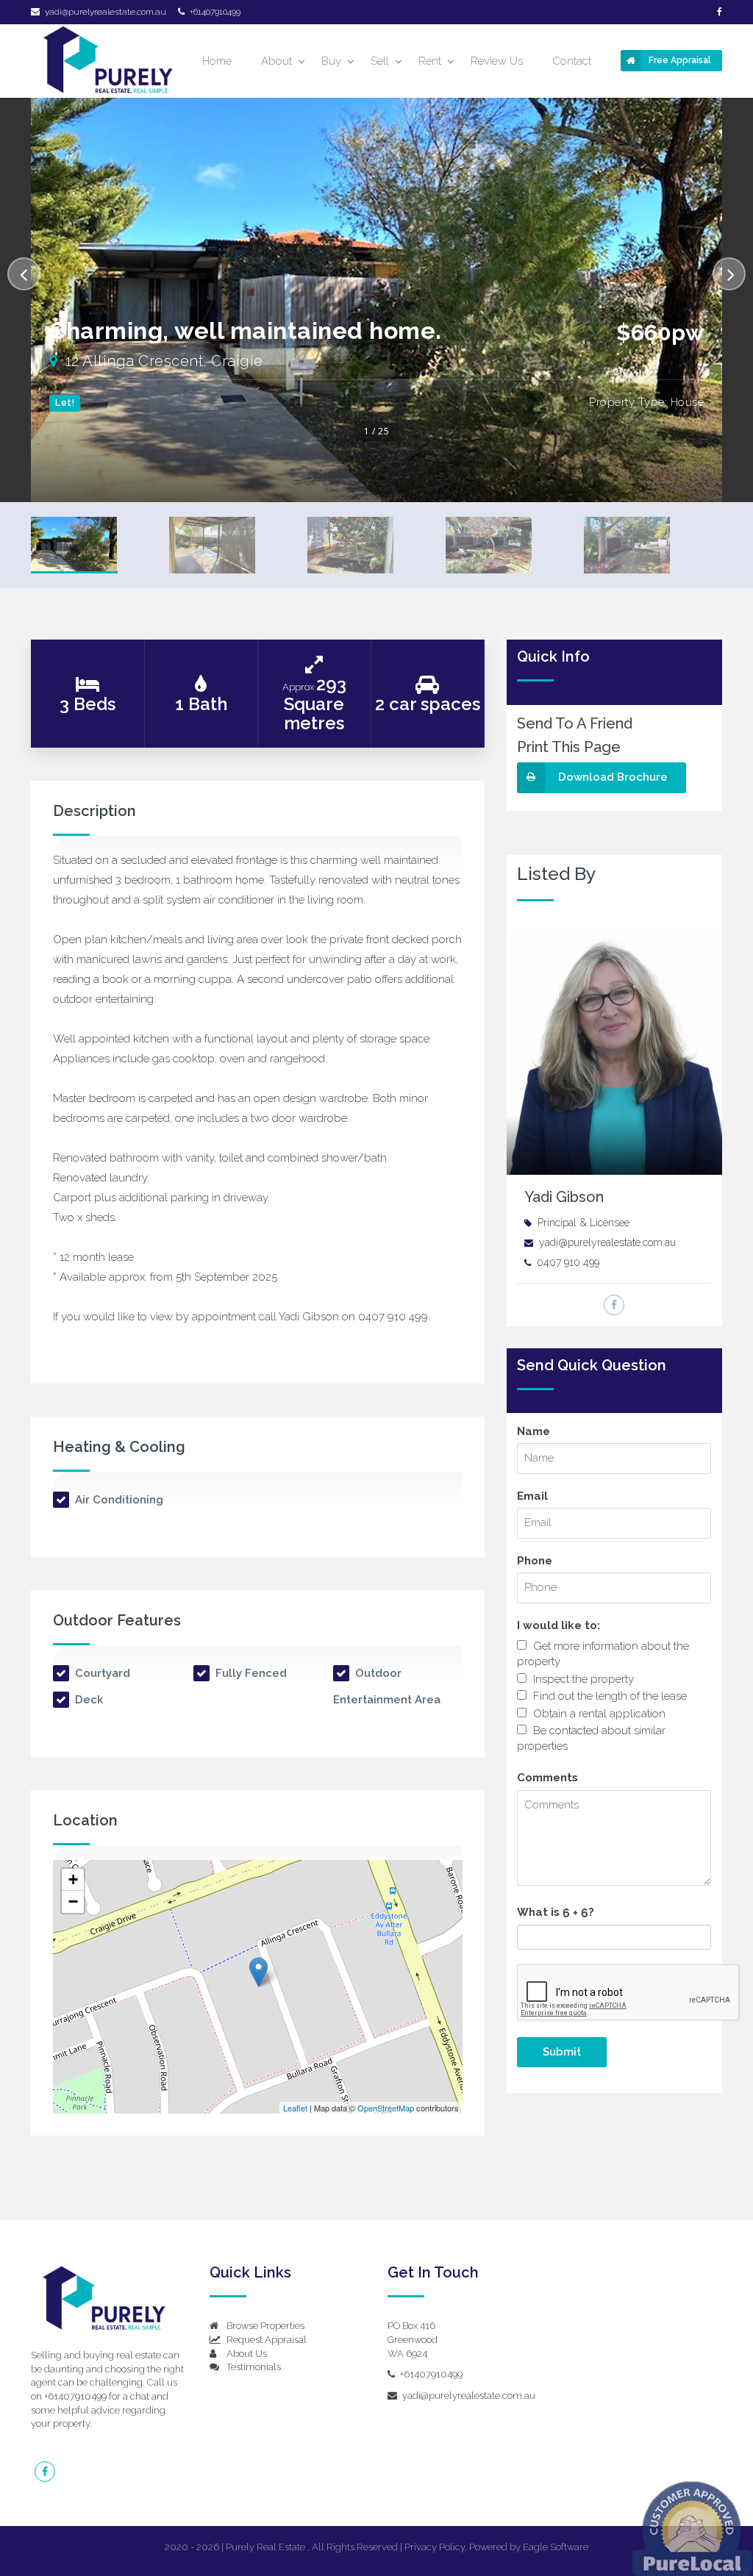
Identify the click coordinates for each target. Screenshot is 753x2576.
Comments (547, 1778)
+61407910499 (214, 12)
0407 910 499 (568, 1262)
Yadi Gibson (564, 1197)
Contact (572, 61)
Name (533, 1431)
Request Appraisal (265, 2340)
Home (217, 61)
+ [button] (73, 1879)
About (276, 61)
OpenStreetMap (386, 2108)
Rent (430, 61)
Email (532, 1496)
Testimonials (253, 2367)
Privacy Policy (435, 2547)
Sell (380, 61)
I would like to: (558, 1625)
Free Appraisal (680, 60)
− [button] (73, 1901)
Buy (331, 61)
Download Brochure (613, 777)
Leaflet (295, 2108)
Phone (535, 1561)
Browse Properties (264, 2326)
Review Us (497, 61)
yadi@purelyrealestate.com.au (106, 12)
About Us (246, 2354)
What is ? (556, 1912)
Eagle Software (556, 2547)
